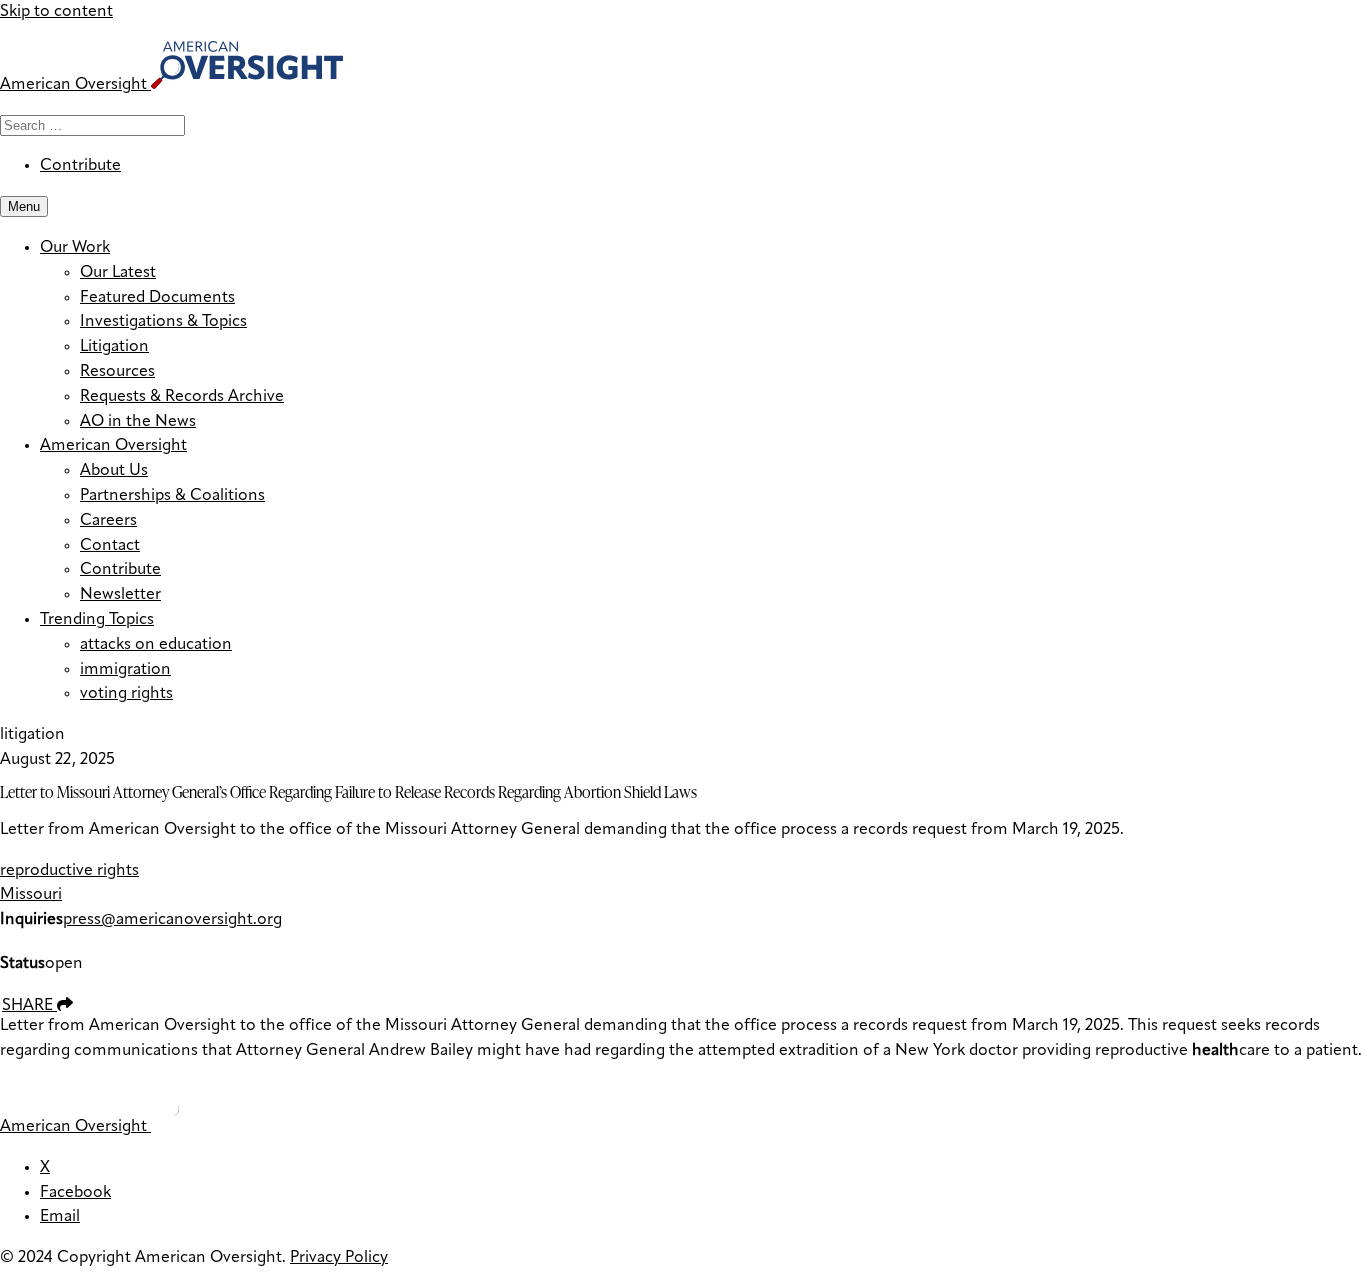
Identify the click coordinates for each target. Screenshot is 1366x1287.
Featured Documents (157, 298)
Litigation (114, 347)
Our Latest (118, 273)
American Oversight (113, 446)
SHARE (29, 1006)
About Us (114, 471)
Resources (117, 372)
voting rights (126, 694)
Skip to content (56, 12)
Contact (110, 546)
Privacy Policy (339, 1258)
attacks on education (156, 645)
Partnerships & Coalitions (172, 496)
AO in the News (138, 422)
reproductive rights (69, 871)
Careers (108, 521)
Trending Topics (97, 620)
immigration (125, 670)
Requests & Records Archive (182, 397)
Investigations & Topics (163, 322)
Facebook (75, 1193)
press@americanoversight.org (172, 920)
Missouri (31, 895)
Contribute (80, 166)
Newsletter (120, 595)
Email (60, 1217)
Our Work (75, 248)
